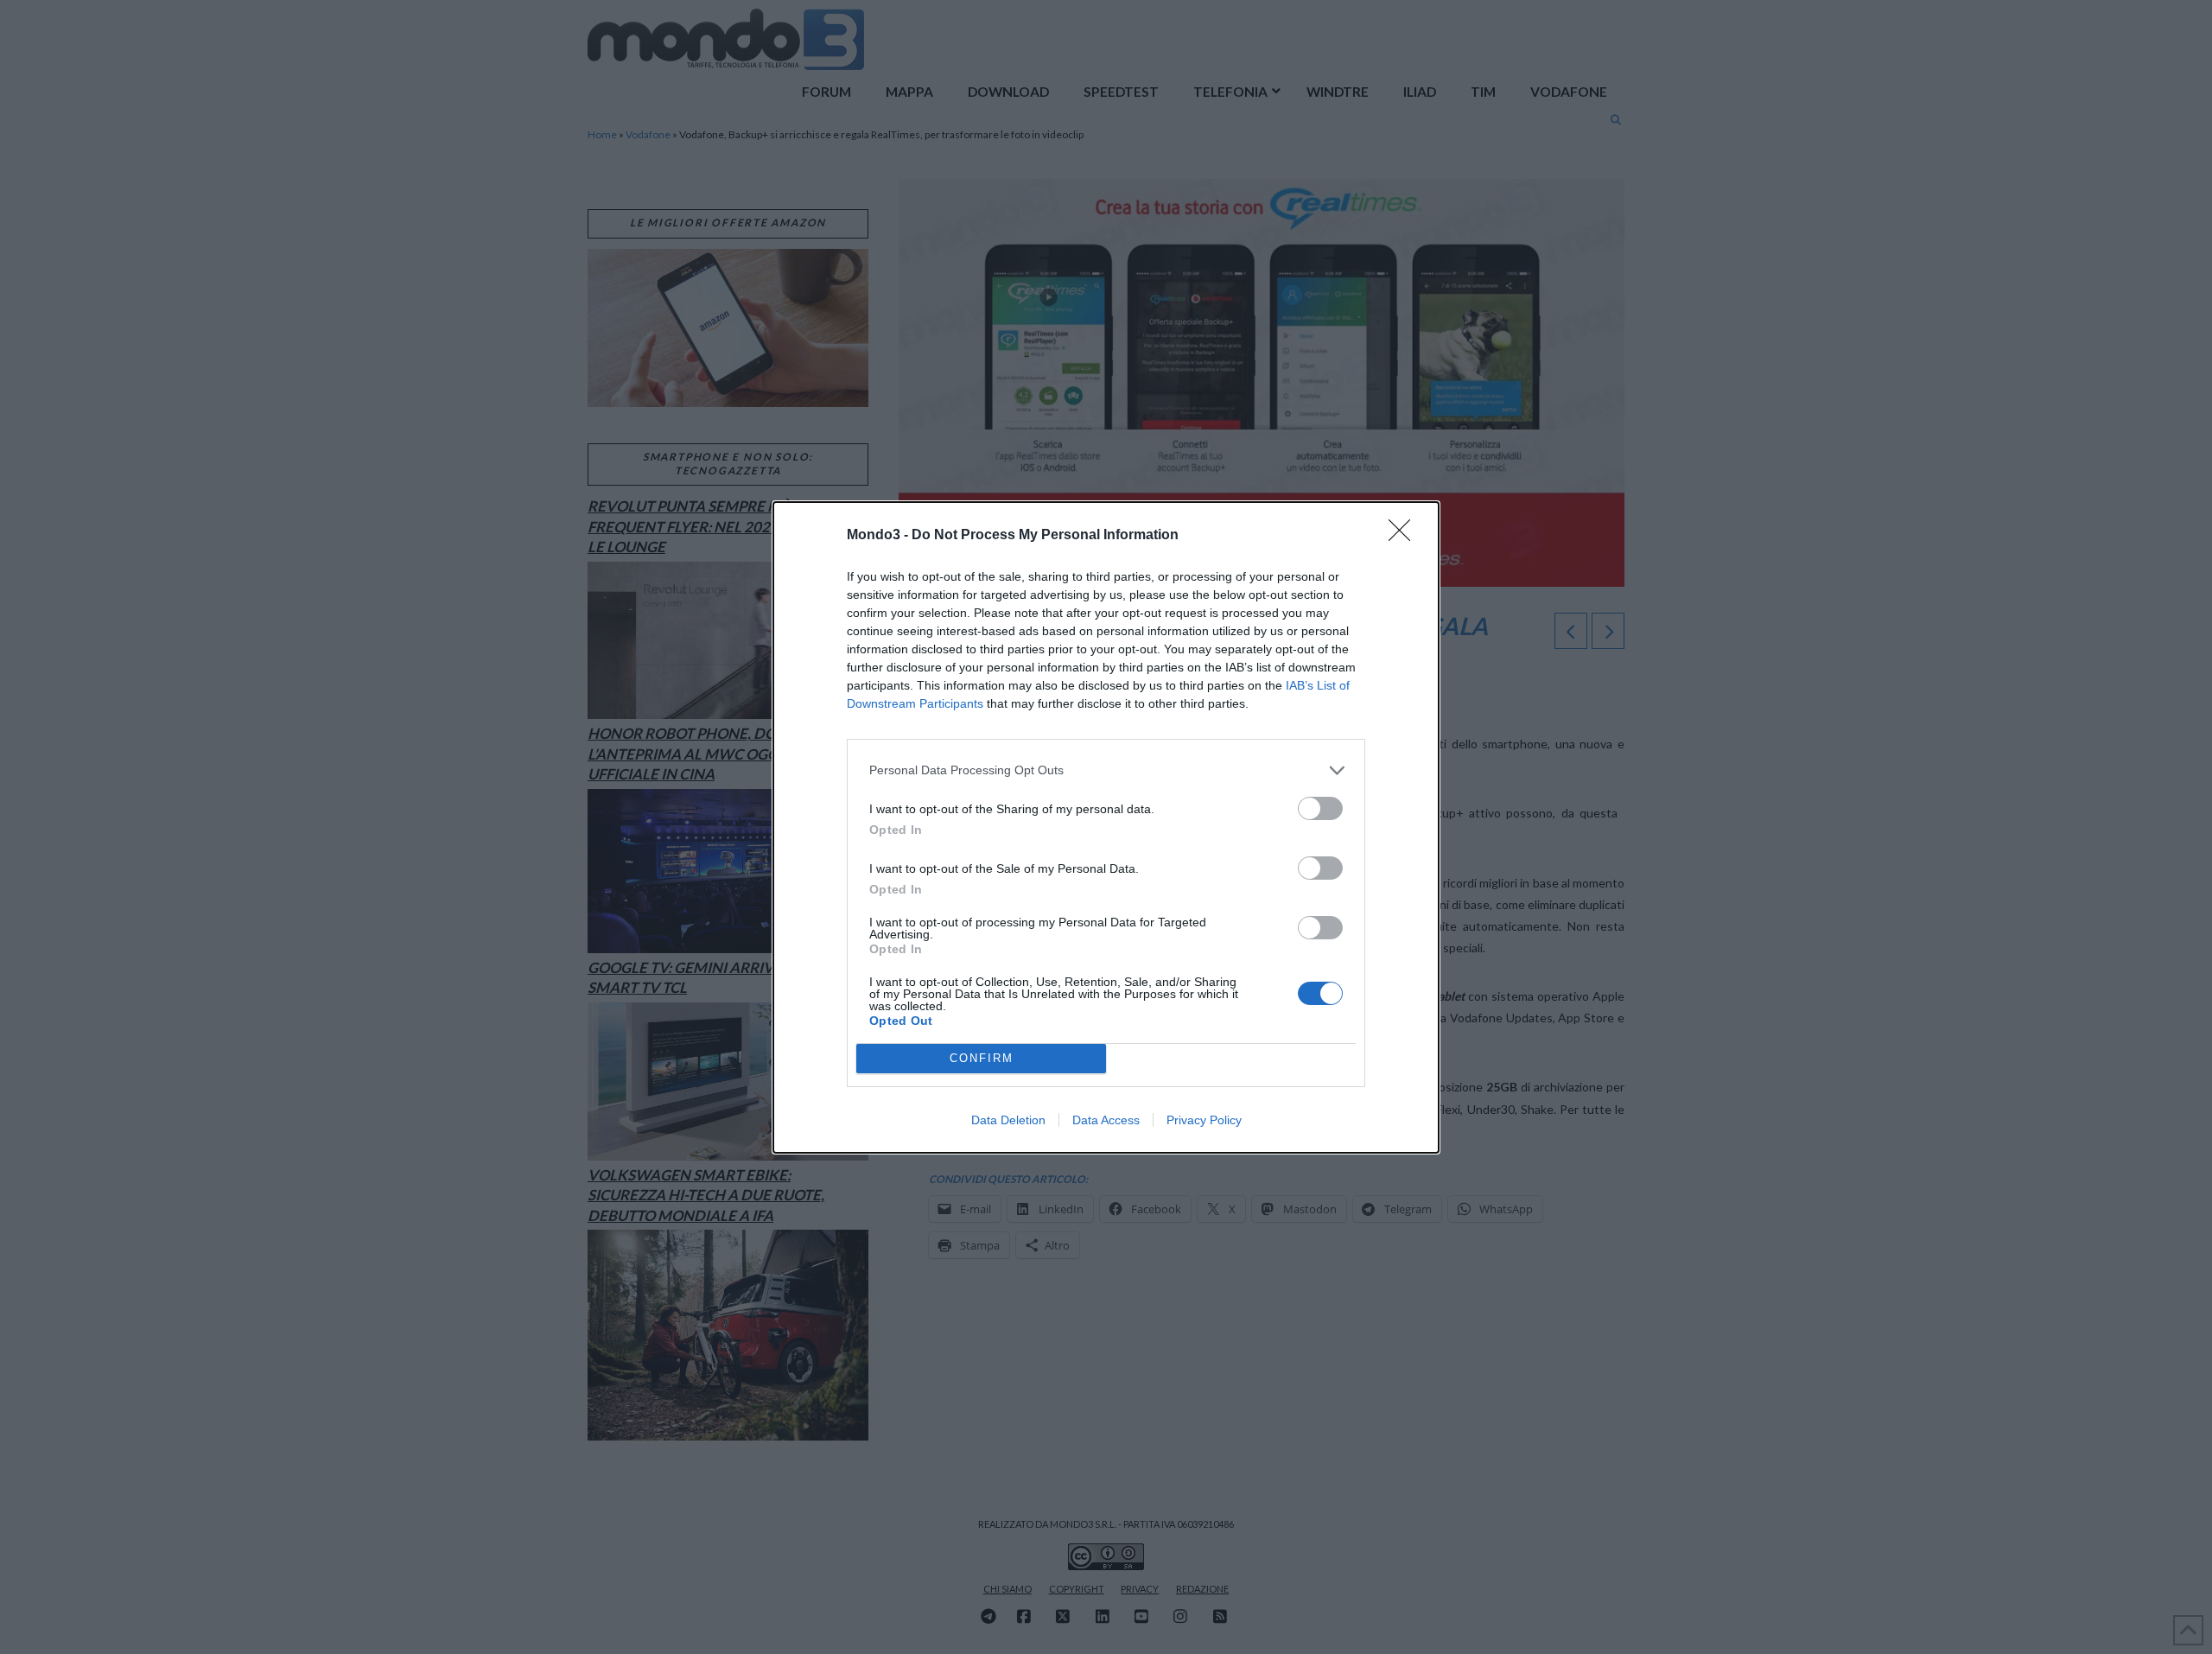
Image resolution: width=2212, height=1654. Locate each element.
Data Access (1106, 1120)
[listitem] (1106, 770)
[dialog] (1106, 827)
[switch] (1320, 808)
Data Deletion (1008, 1120)
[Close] (1405, 536)
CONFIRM (982, 1058)
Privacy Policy (1204, 1120)
